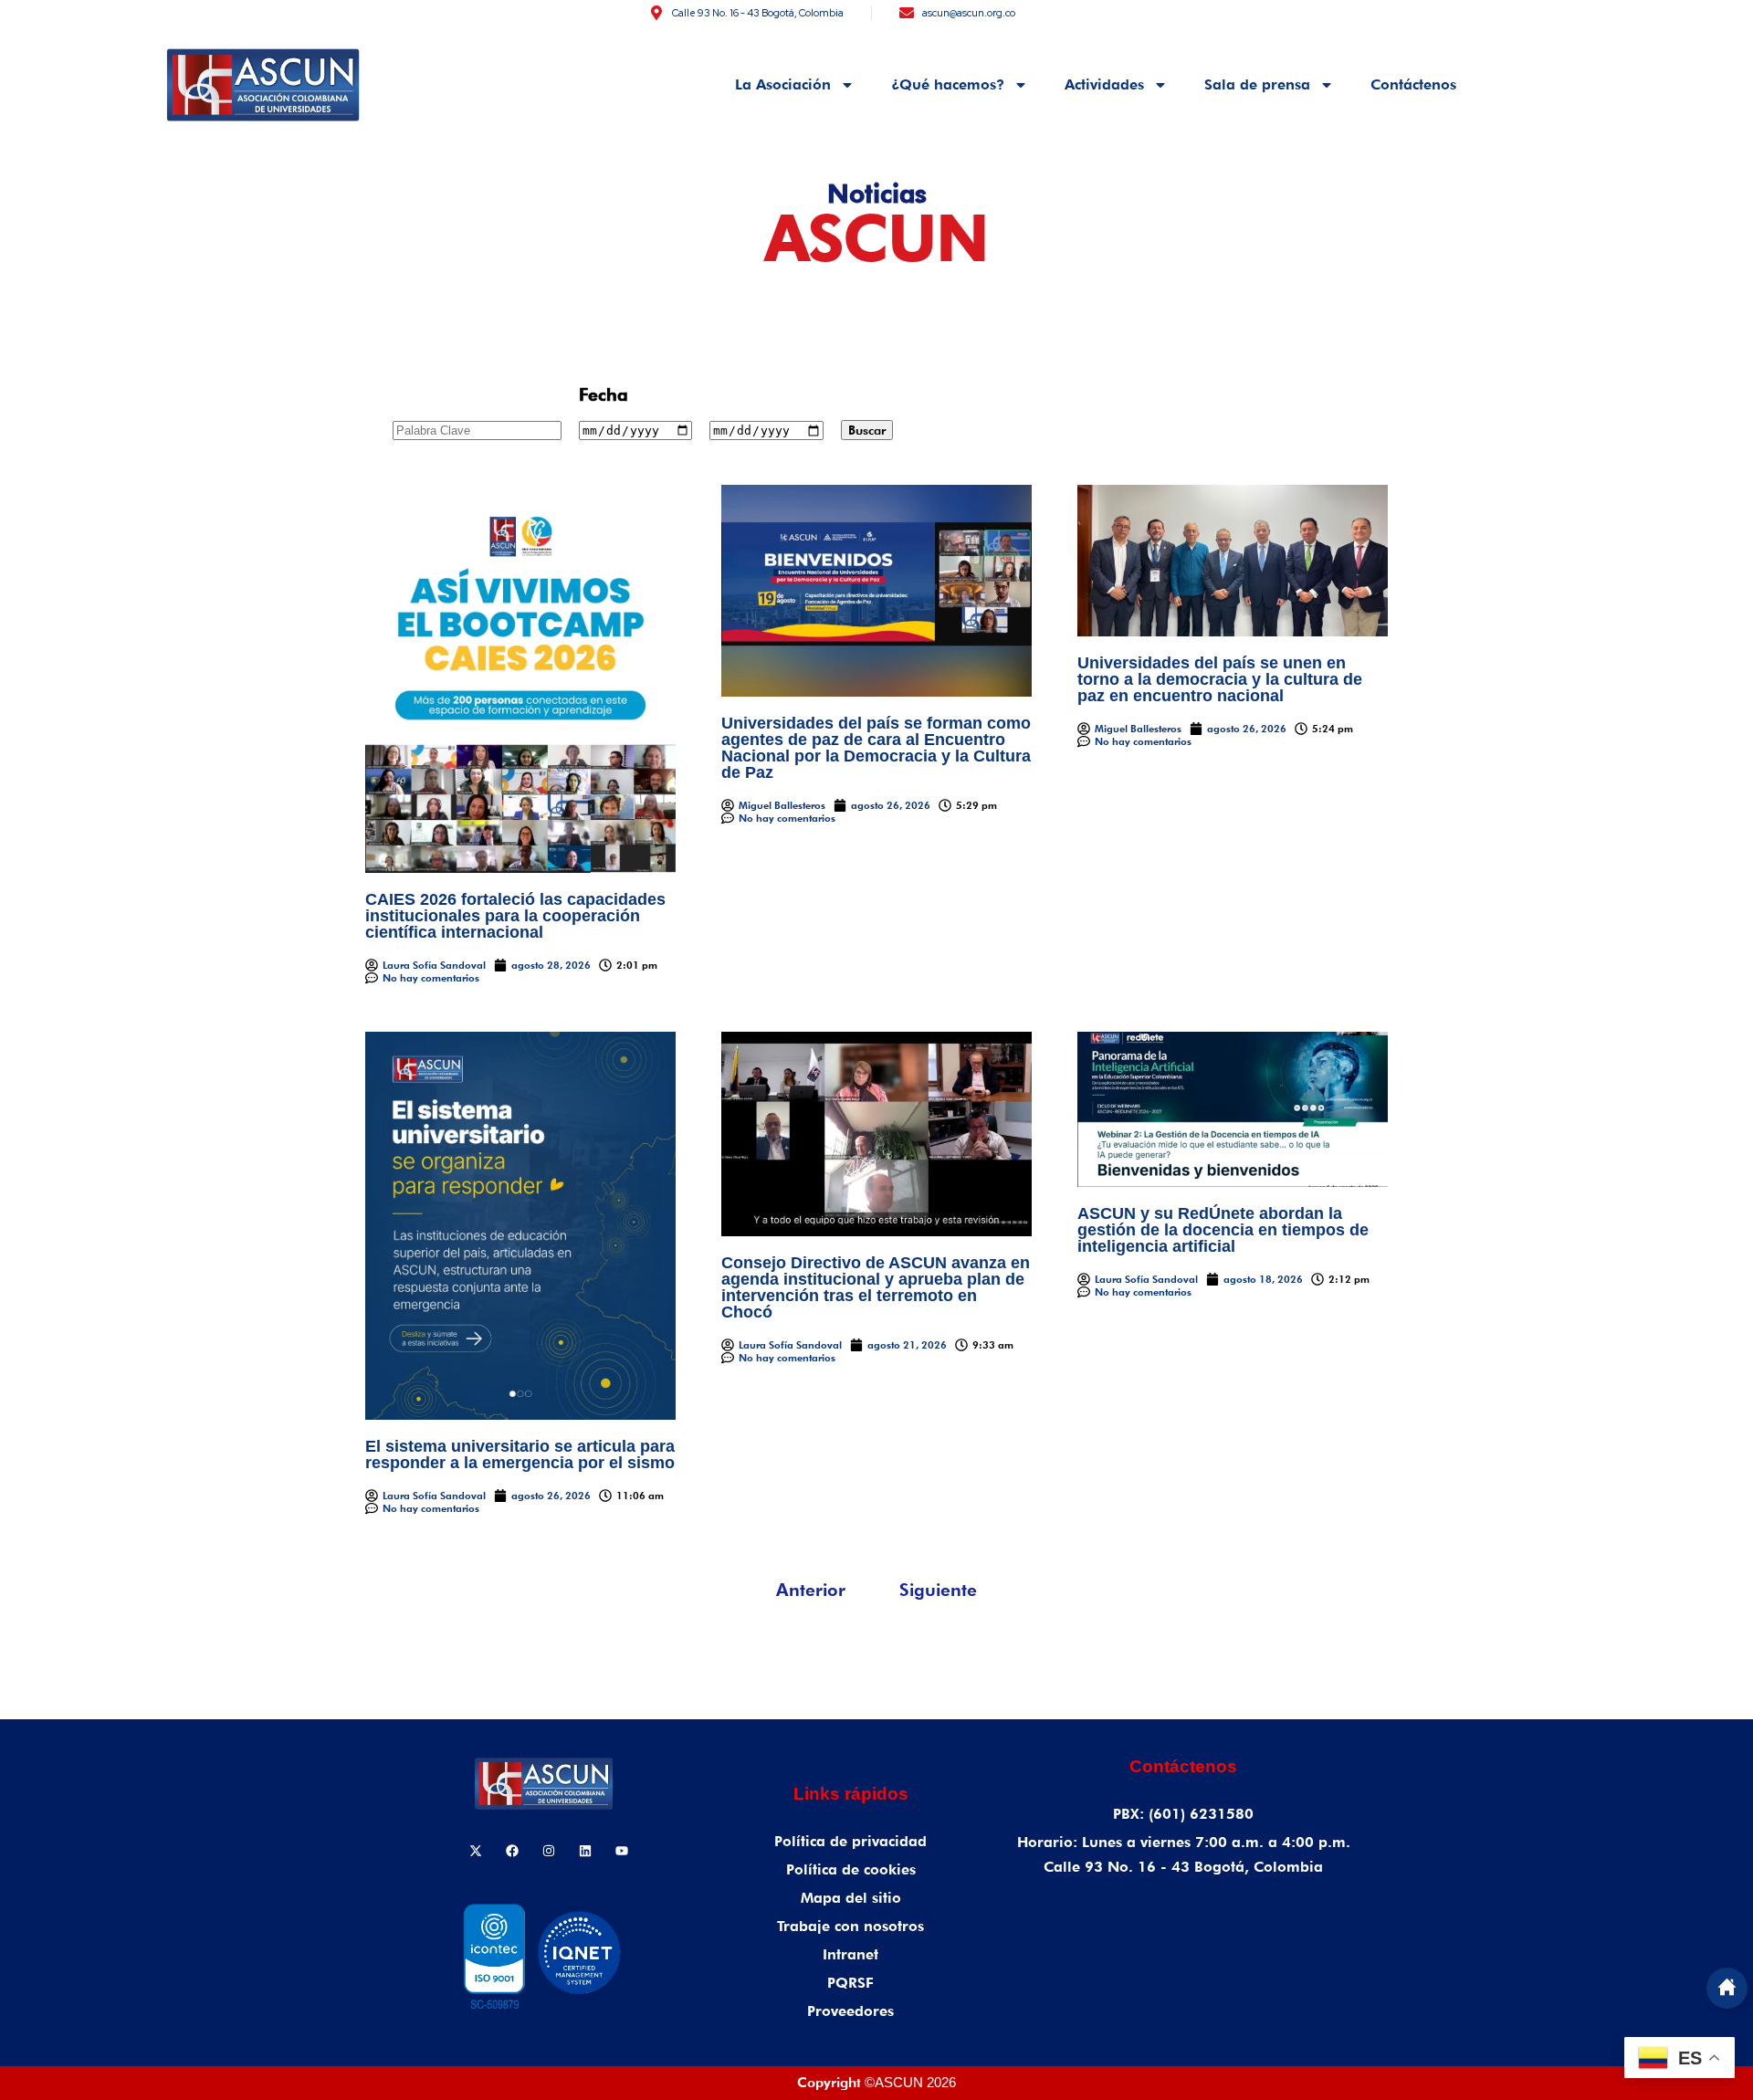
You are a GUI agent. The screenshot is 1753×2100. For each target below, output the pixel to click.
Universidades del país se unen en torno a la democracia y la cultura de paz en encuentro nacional (1220, 679)
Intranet (850, 1954)
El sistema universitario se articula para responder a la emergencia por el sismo (520, 1454)
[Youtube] (622, 1851)
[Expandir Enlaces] (1727, 1988)
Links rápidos (851, 1794)
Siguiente (938, 1590)
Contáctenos (1413, 84)
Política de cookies (851, 1869)
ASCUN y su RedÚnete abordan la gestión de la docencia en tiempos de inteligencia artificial (1223, 1230)
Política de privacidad (850, 1841)
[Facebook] (512, 1851)
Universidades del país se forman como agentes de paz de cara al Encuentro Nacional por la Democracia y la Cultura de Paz (876, 748)
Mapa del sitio (851, 1898)
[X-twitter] (476, 1851)
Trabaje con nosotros (850, 1926)
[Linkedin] (585, 1851)
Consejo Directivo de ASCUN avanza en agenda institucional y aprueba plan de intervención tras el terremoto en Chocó (876, 1287)
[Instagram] (549, 1851)
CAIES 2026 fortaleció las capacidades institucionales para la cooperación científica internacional (515, 916)
